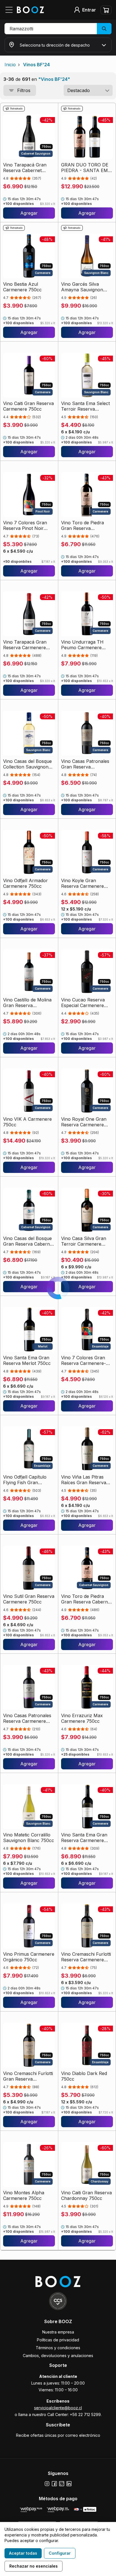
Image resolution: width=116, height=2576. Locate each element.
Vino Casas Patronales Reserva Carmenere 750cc (27, 1718)
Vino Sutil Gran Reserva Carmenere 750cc (29, 1599)
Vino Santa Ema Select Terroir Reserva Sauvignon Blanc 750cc (87, 406)
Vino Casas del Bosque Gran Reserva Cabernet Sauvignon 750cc (28, 1241)
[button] (58, 29)
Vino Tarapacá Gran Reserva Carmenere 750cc (25, 645)
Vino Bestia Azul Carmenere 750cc (22, 287)
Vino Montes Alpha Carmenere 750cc (24, 2195)
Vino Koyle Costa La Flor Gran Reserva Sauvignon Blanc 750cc (29, 2434)
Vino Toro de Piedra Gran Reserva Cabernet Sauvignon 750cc (86, 1599)
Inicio (10, 65)
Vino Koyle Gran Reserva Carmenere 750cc (82, 883)
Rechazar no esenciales (34, 2566)
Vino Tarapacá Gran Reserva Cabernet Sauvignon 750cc (25, 168)
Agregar (29, 213)
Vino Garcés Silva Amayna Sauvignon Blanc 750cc (82, 287)
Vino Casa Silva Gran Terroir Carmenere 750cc (84, 1241)
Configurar (60, 2553)
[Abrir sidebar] (11, 10)
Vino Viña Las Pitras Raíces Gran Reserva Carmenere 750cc (84, 1480)
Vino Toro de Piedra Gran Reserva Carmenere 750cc (82, 525)
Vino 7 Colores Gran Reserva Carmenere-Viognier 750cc (83, 1360)
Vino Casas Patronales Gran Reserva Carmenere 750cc (85, 764)
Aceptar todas (23, 2553)
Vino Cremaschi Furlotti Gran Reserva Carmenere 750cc (28, 2076)
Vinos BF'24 (36, 65)
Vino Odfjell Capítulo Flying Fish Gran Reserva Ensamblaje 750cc (25, 1480)
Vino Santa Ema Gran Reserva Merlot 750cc (27, 1360)
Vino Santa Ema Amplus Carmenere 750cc (87, 2315)
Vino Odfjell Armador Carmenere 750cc (25, 883)
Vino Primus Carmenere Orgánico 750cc (29, 1957)
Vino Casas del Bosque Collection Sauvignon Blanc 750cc (27, 764)
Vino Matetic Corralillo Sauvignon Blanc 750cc (29, 1838)
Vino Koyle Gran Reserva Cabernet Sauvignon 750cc (80, 2434)
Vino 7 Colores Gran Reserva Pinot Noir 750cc (25, 525)
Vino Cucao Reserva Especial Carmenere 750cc (83, 1003)
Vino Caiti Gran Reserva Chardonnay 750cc (86, 2195)
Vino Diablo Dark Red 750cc (84, 2076)
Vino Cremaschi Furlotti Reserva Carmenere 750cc (86, 1957)
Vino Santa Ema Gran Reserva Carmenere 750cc (84, 1838)
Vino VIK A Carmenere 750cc (27, 1122)
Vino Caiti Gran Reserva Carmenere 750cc (28, 406)
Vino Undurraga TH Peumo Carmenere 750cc (82, 645)
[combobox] (88, 90)
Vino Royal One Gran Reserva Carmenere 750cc (84, 1122)
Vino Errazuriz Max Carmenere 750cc (82, 1718)
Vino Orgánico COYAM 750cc (27, 2315)
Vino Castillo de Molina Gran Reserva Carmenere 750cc (27, 1003)
